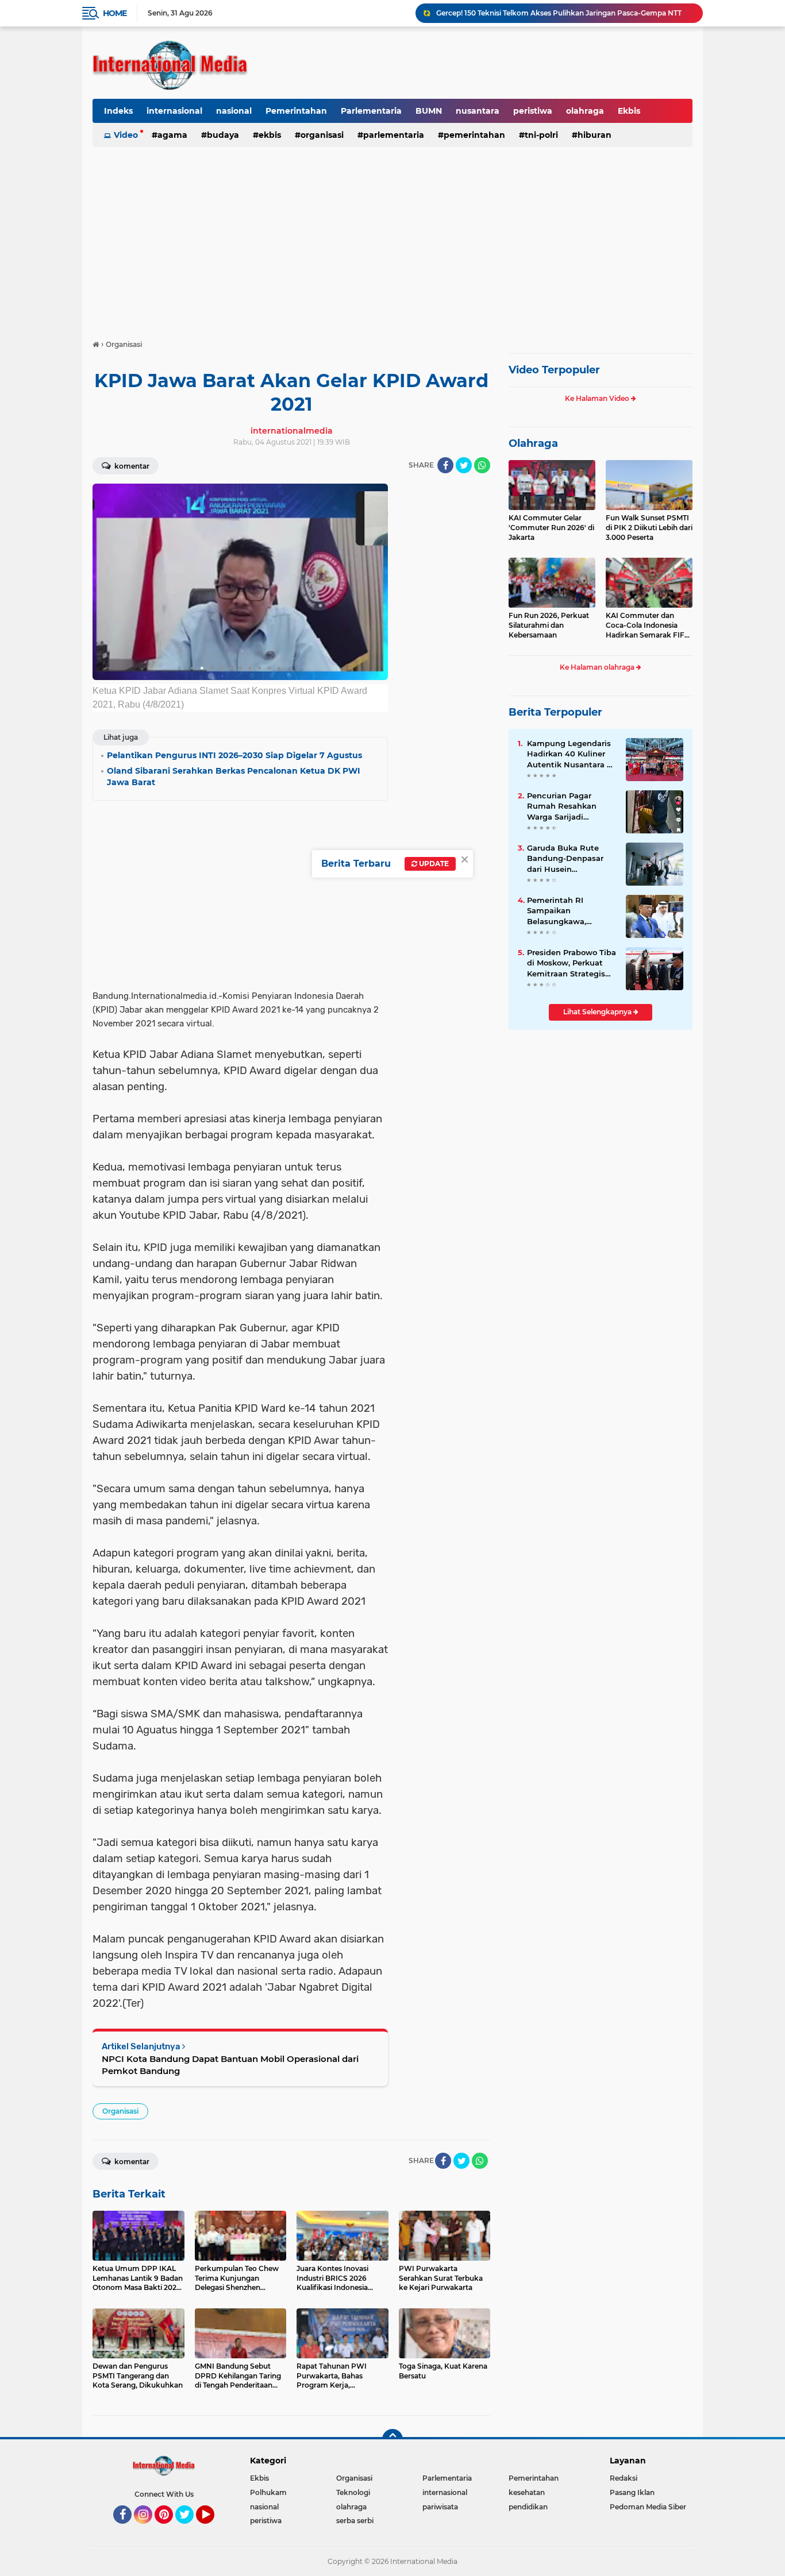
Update (433, 864)
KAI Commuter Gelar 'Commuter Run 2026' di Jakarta (551, 528)
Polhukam (268, 2492)
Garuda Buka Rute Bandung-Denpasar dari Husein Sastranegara (565, 859)
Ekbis (629, 111)
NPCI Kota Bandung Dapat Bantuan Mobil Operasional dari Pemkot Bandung (230, 2065)
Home (115, 13)
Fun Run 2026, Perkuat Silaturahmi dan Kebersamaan (549, 625)
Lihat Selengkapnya (598, 1012)
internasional (174, 111)
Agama (172, 135)
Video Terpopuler (554, 370)
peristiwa (533, 111)
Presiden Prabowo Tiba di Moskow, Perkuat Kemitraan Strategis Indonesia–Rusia (572, 963)
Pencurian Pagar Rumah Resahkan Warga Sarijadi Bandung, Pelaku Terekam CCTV (562, 806)
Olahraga (533, 443)
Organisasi (322, 135)
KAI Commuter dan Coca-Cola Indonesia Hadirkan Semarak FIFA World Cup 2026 (648, 625)
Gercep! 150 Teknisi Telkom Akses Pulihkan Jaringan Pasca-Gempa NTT (559, 13)
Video (126, 135)
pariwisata (440, 2507)
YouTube (213, 2529)
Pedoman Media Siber (648, 2507)
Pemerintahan (296, 111)
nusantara (478, 111)
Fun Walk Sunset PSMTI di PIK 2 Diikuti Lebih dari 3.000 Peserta (649, 528)
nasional (234, 111)
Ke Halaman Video (598, 398)
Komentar (131, 466)
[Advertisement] (392, 238)
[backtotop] (392, 2439)
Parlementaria (371, 111)
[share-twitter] (464, 465)
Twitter (190, 2529)
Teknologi (353, 2492)
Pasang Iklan (632, 2492)
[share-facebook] (445, 465)
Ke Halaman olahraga (598, 667)
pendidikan (528, 2507)
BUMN (429, 111)
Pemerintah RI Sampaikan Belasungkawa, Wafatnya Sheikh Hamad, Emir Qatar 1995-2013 (565, 911)
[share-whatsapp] (482, 465)
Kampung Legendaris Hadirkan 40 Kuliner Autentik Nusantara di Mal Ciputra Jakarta (571, 754)
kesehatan (527, 2492)
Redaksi (624, 2478)
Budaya (223, 135)
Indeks (118, 111)
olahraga (585, 111)
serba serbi (355, 2521)
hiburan (594, 135)
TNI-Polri (541, 135)
